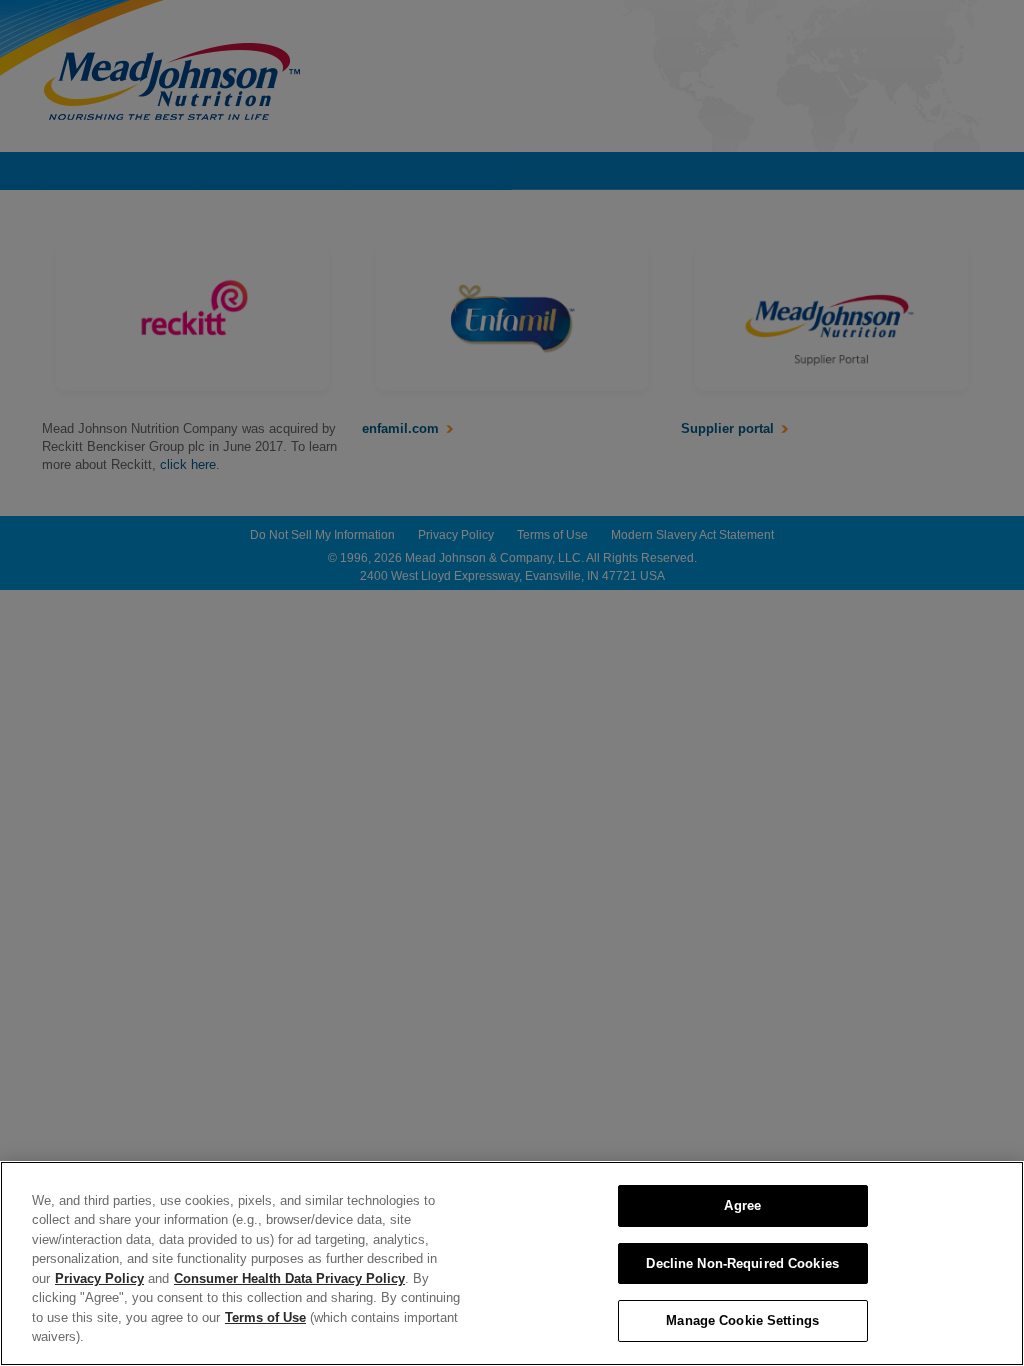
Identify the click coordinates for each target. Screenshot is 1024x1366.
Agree (742, 1205)
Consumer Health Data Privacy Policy (289, 1278)
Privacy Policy (99, 1278)
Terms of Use (265, 1317)
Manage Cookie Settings (742, 1320)
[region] (512, 1263)
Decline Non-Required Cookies (742, 1263)
